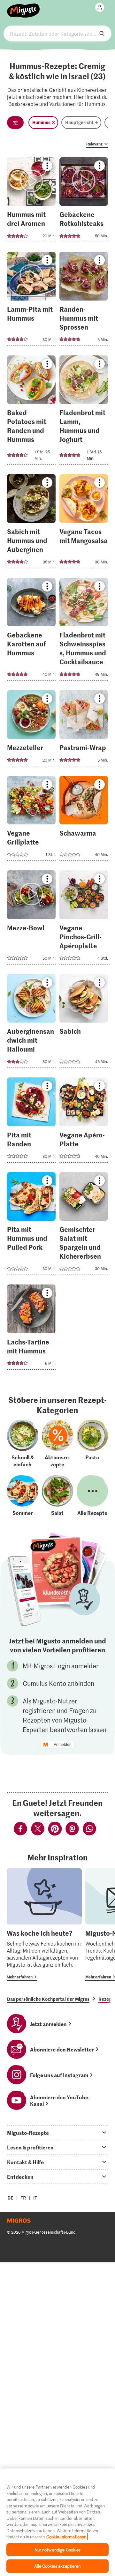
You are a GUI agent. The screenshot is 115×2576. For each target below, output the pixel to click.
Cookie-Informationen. (67, 2537)
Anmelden (63, 1745)
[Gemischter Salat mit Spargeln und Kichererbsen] (84, 1226)
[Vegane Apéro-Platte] (84, 1122)
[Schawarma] (84, 820)
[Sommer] (23, 1496)
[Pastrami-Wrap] (84, 730)
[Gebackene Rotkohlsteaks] (84, 202)
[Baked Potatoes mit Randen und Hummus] (31, 412)
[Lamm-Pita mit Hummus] (31, 301)
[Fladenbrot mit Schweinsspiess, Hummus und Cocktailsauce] (84, 631)
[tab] (57, 2133)
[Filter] (15, 123)
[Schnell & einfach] (23, 1444)
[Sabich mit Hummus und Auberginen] (31, 523)
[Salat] (57, 1496)
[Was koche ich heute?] (44, 1925)
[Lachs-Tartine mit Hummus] (31, 1329)
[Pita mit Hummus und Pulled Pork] (31, 1226)
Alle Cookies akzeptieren (57, 2566)
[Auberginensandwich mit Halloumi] (31, 1023)
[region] (57, 2522)
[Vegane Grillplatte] (31, 820)
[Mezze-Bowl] (31, 919)
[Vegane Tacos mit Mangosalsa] (84, 523)
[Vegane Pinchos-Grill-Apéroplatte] (84, 919)
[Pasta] (92, 1444)
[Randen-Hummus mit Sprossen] (84, 301)
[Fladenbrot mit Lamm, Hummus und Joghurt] (84, 412)
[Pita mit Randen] (31, 1122)
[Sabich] (84, 1023)
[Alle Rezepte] (92, 1496)
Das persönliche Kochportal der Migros (48, 1999)
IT (35, 2198)
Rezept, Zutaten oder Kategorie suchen (57, 34)
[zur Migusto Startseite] (23, 7)
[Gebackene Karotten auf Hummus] (31, 631)
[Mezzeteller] (31, 730)
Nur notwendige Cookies (58, 2550)
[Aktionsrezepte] (57, 1444)
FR (23, 2198)
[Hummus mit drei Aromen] (31, 202)
